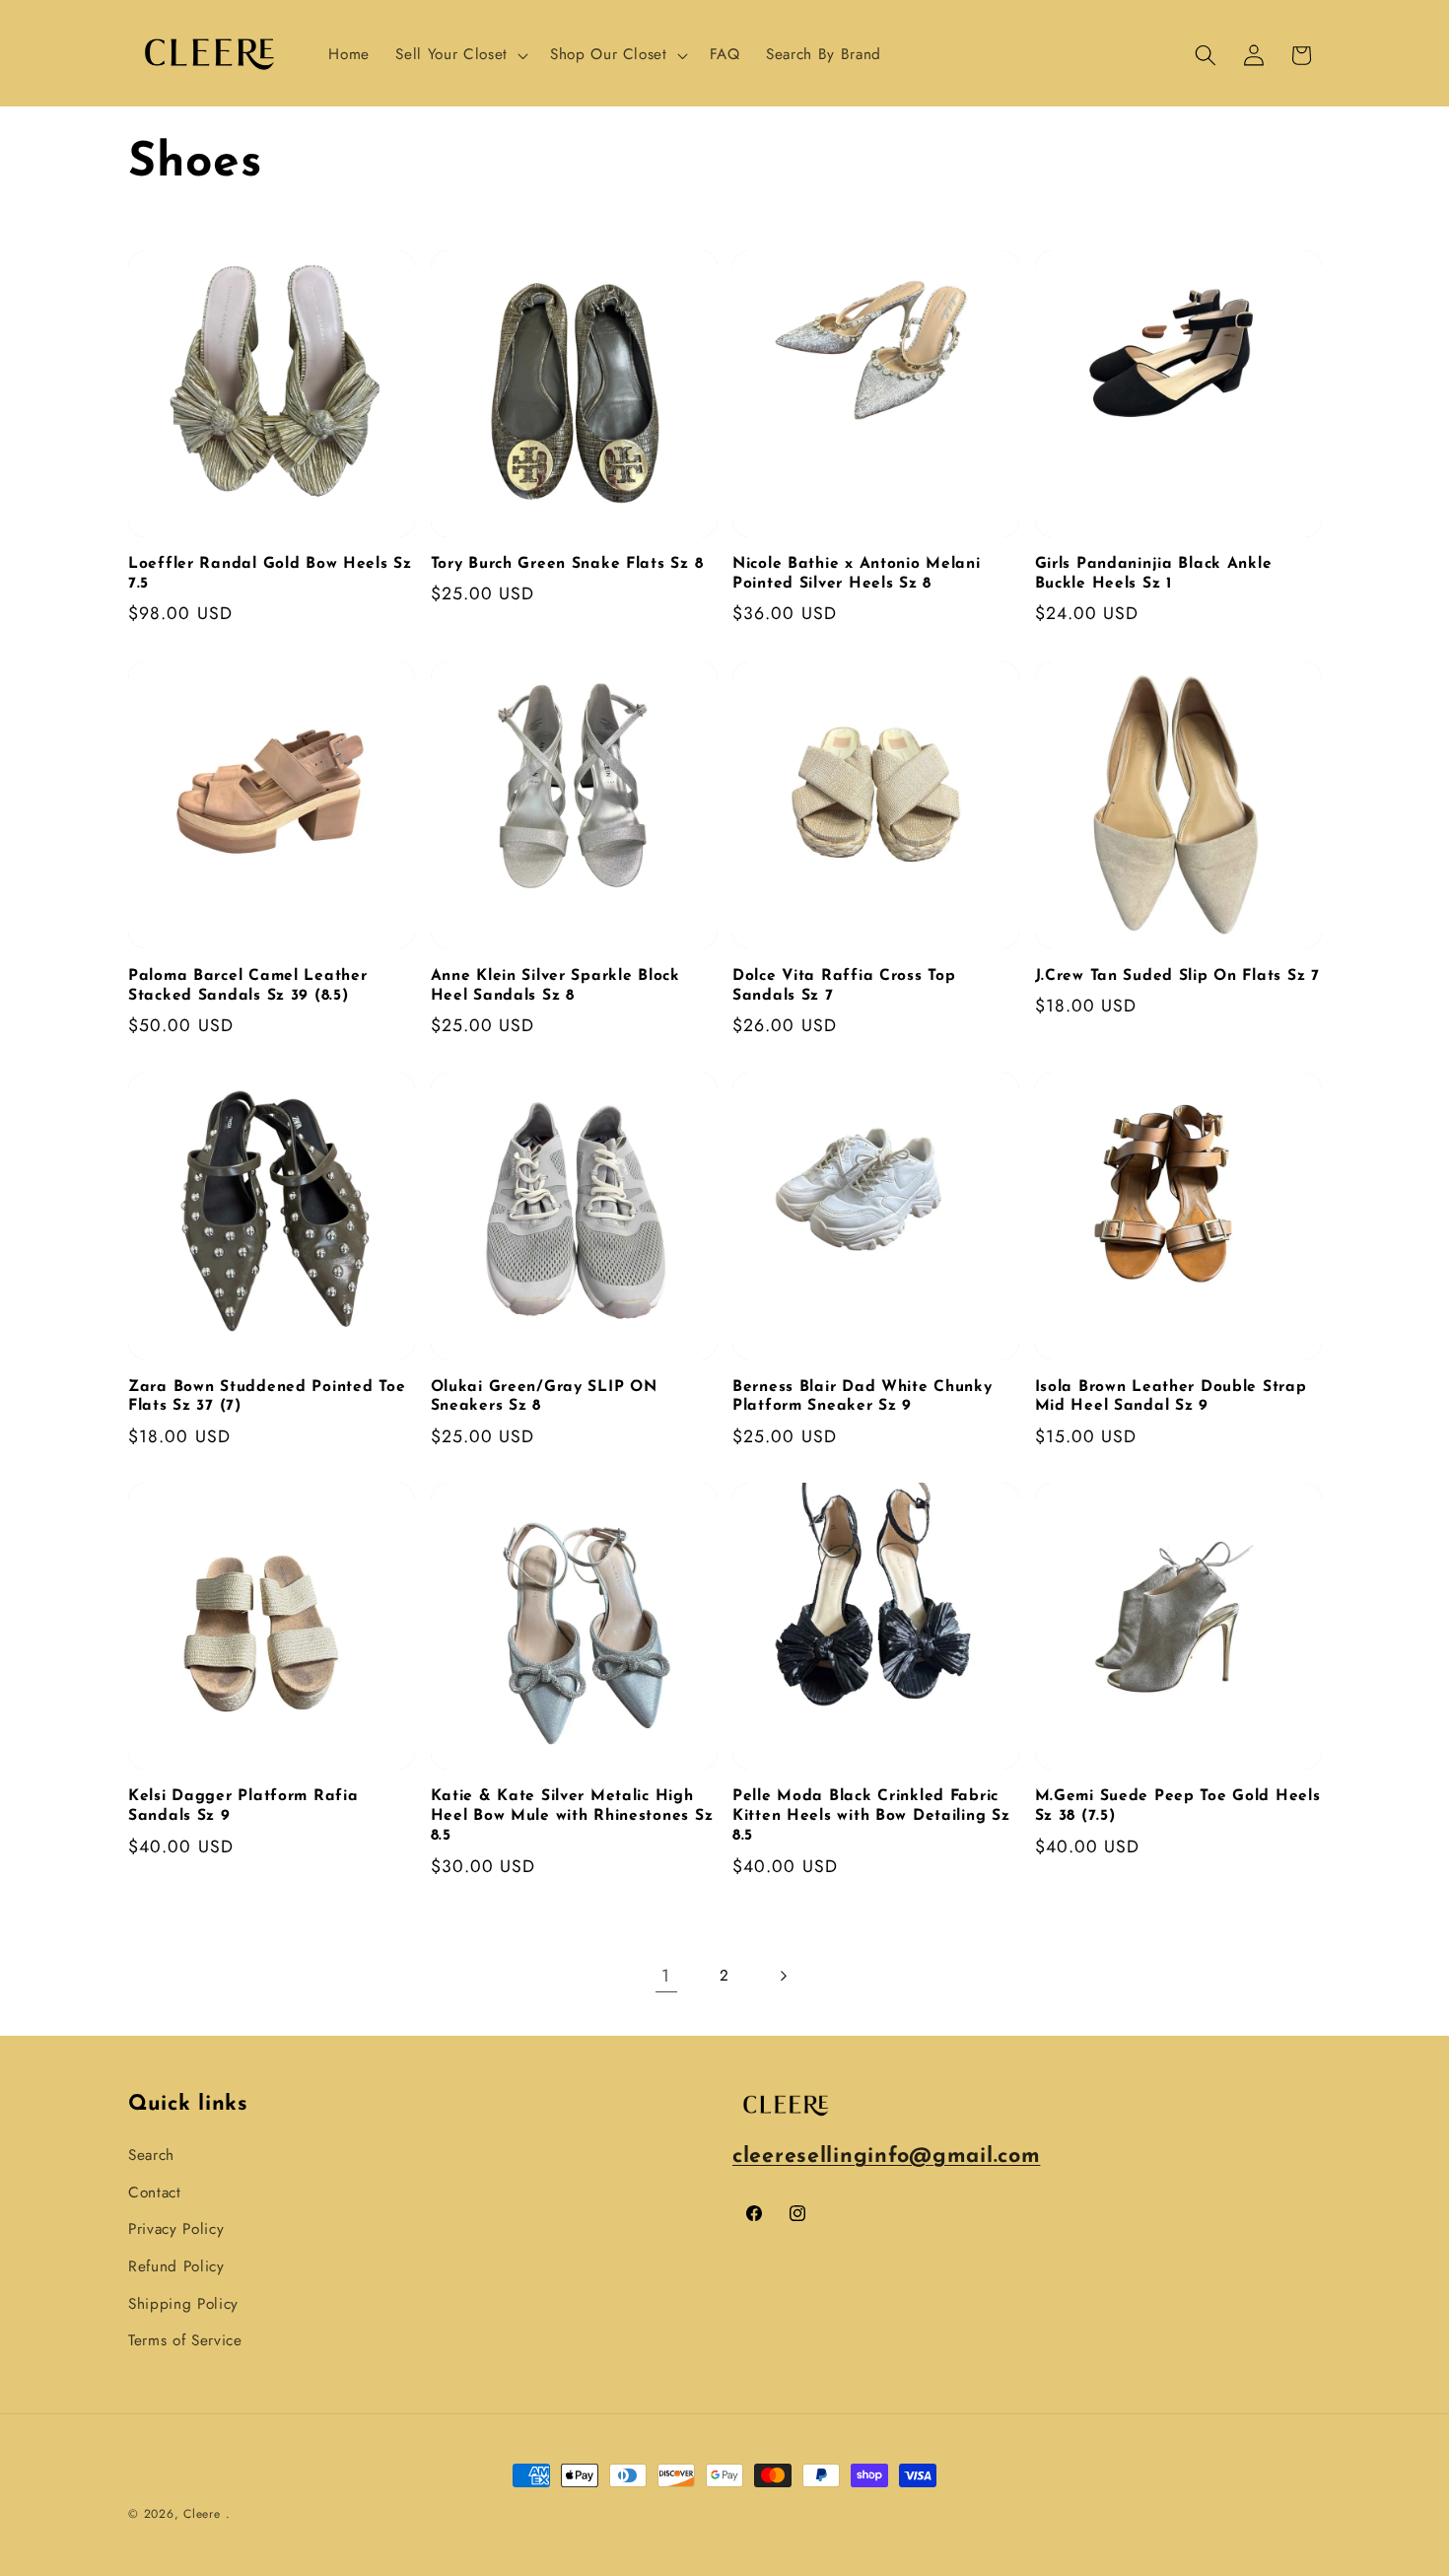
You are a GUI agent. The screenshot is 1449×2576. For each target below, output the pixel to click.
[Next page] (783, 1976)
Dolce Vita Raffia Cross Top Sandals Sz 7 (844, 985)
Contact (155, 2193)
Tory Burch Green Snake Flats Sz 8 (567, 564)
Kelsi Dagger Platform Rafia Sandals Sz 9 (243, 1807)
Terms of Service (185, 2340)
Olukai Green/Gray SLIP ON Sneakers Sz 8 (544, 1396)
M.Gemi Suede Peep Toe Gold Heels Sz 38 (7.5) (1178, 1807)
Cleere (202, 2514)
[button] (459, 55)
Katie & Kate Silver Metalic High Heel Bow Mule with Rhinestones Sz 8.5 (572, 1817)
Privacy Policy (176, 2229)
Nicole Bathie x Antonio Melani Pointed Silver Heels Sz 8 (857, 574)
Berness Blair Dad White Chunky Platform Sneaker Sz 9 (862, 1396)
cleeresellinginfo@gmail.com (886, 2157)
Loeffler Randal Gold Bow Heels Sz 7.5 (270, 574)
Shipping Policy (183, 2304)
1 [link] (666, 1976)
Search (151, 2155)
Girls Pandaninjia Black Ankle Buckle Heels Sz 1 (1154, 574)
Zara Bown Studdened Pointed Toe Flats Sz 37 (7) (267, 1396)
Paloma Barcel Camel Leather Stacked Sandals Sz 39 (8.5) (247, 985)
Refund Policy (176, 2266)
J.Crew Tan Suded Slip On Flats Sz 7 (1177, 975)
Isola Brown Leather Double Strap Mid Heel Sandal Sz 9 (1171, 1396)
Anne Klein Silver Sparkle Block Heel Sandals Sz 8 (555, 985)
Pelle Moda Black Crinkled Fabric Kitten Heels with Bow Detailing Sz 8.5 (871, 1817)
